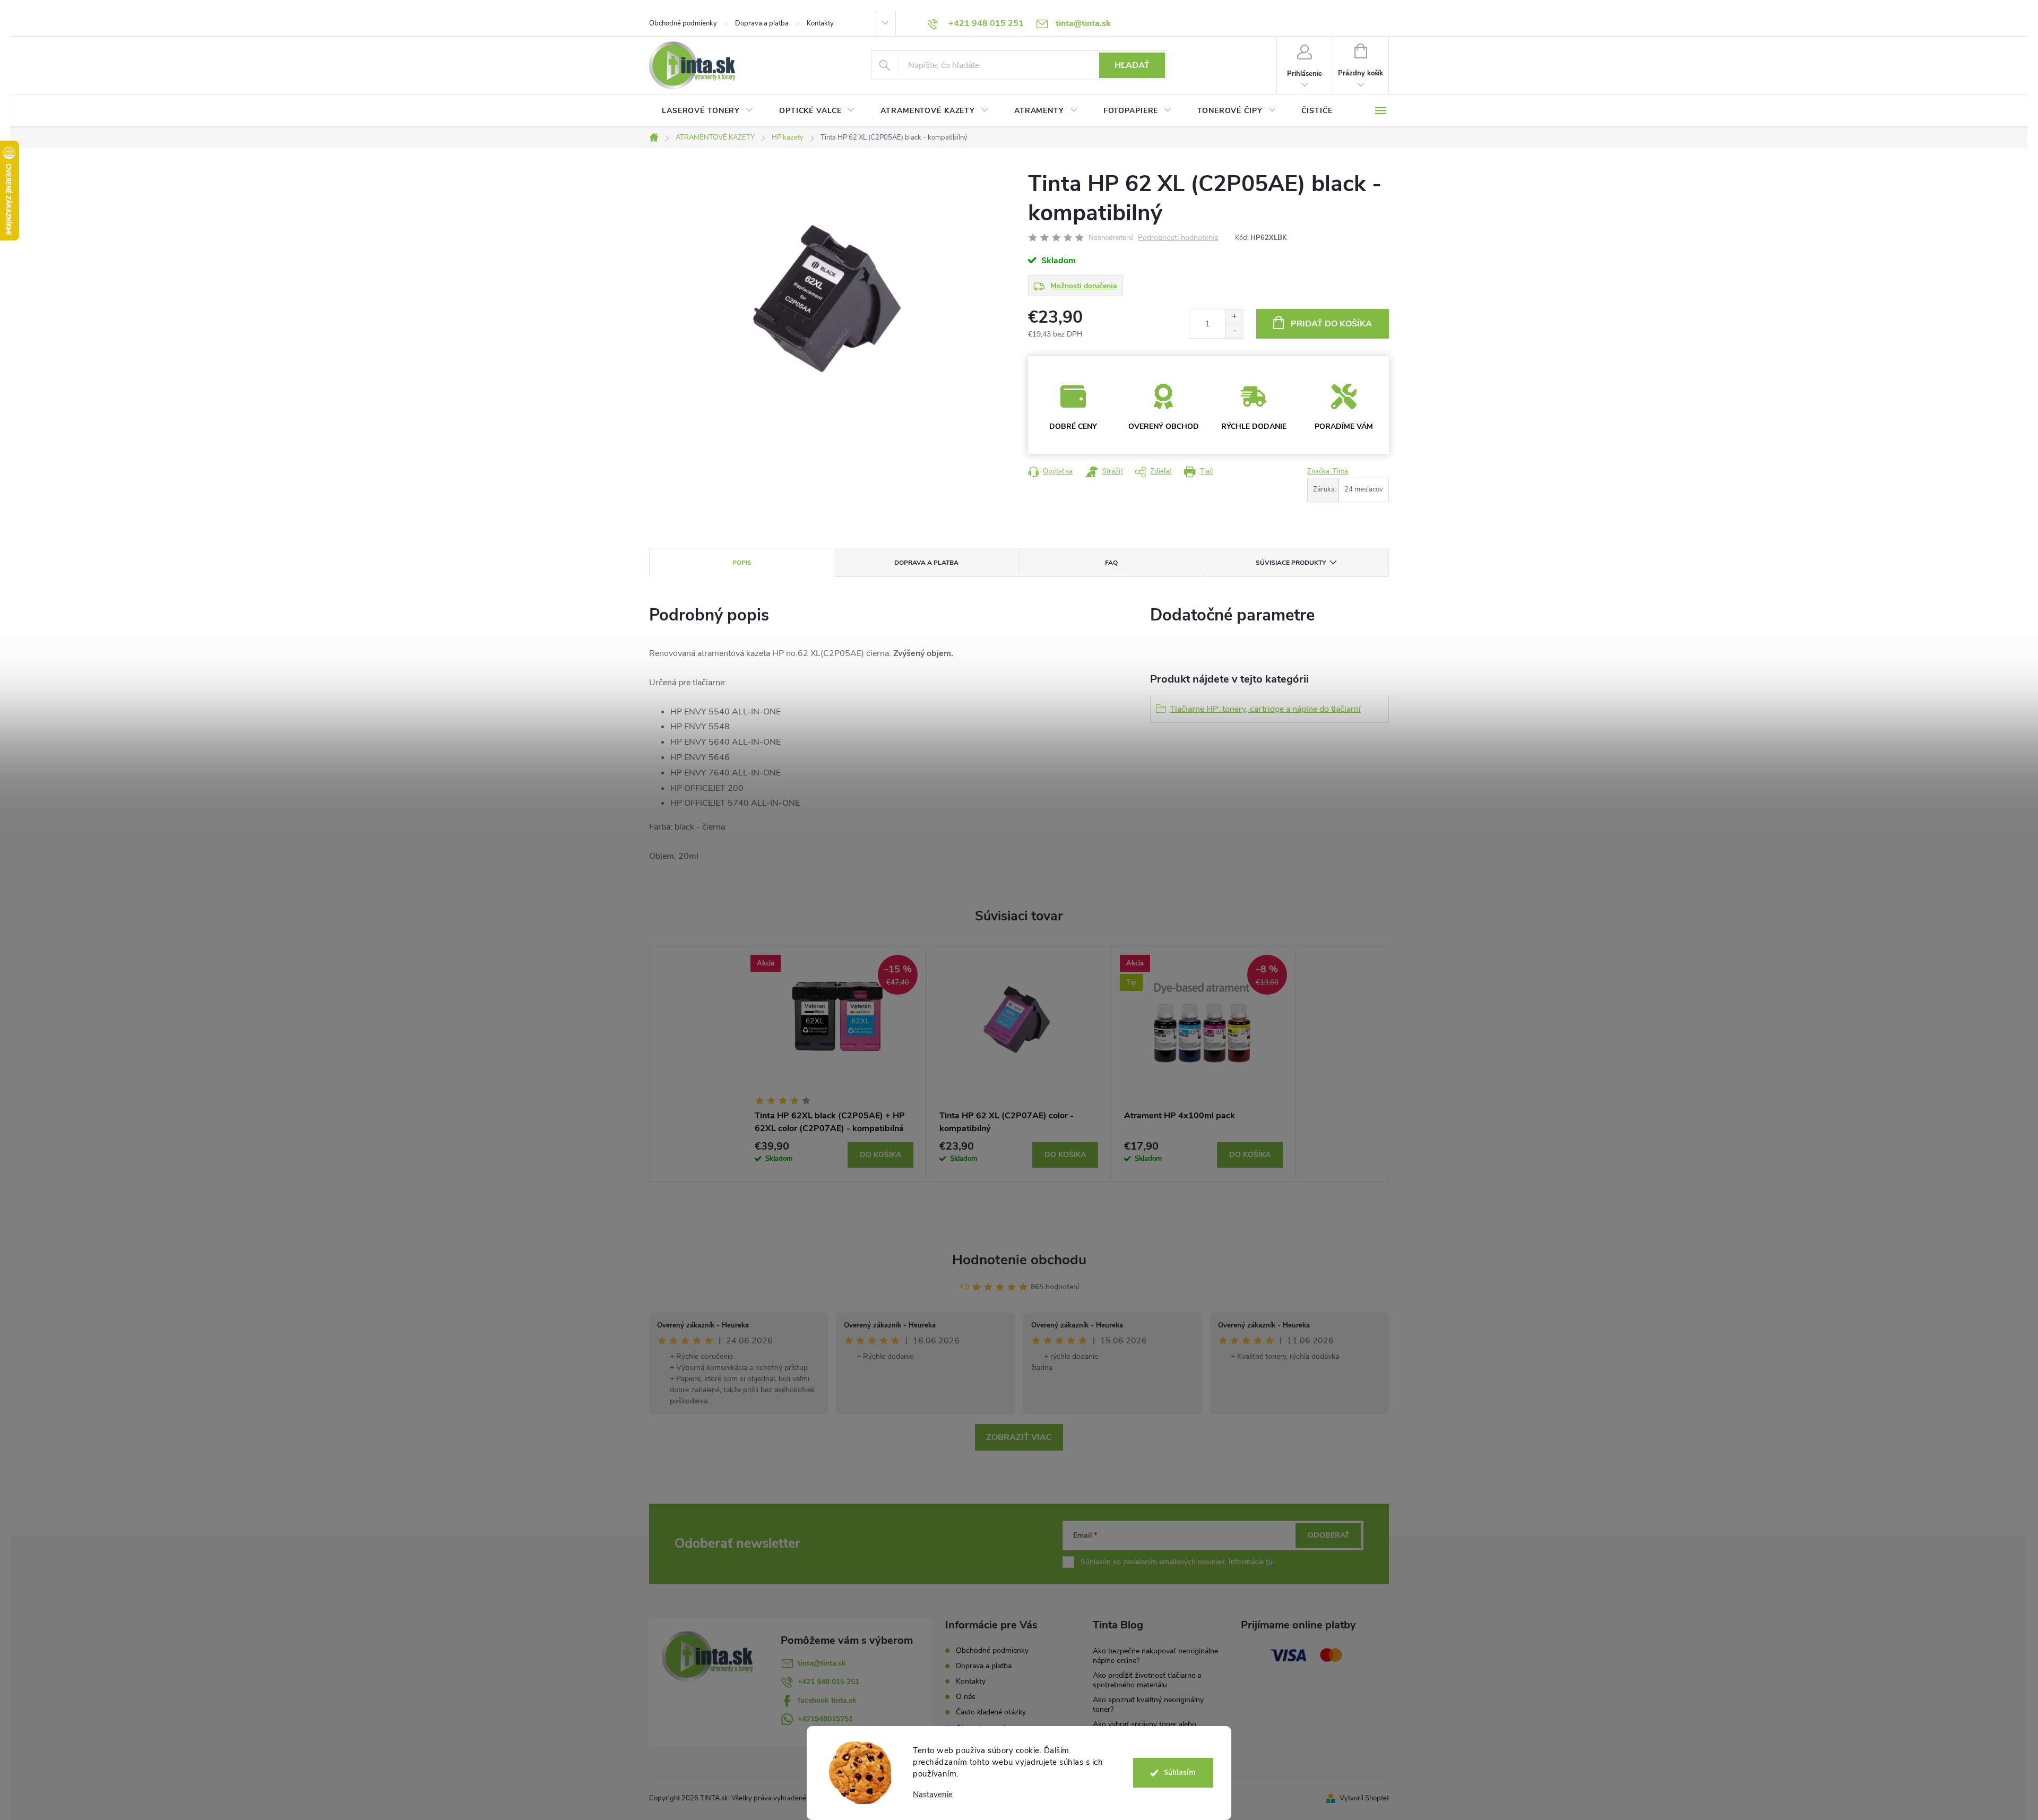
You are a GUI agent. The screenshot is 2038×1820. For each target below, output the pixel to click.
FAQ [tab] (1111, 563)
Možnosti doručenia (1084, 286)
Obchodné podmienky (683, 23)
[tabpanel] (834, 1064)
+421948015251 (825, 1719)
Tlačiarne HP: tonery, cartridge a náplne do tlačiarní (1265, 709)
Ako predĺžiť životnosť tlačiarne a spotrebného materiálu (1147, 1680)
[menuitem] (708, 111)
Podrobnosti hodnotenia (1178, 238)
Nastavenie (933, 1795)
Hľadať (1132, 65)
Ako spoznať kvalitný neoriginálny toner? (1148, 1705)
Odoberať (1329, 1535)
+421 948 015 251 (828, 1682)
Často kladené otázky (991, 1712)
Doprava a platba (762, 23)
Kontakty (820, 23)
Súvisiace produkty (1291, 563)
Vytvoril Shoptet (1364, 1798)
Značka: (1328, 471)
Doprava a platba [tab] (926, 563)
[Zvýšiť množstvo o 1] (1234, 317)
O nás (966, 1697)
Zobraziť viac (1019, 1437)
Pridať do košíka (1331, 324)
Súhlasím (1180, 1772)
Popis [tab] (742, 563)
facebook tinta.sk (827, 1700)
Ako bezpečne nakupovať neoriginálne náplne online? (1155, 1656)
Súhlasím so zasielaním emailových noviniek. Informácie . (1177, 1562)
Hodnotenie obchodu (1019, 1260)
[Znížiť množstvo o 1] (1234, 331)
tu (1269, 1562)
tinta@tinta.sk (822, 1663)
